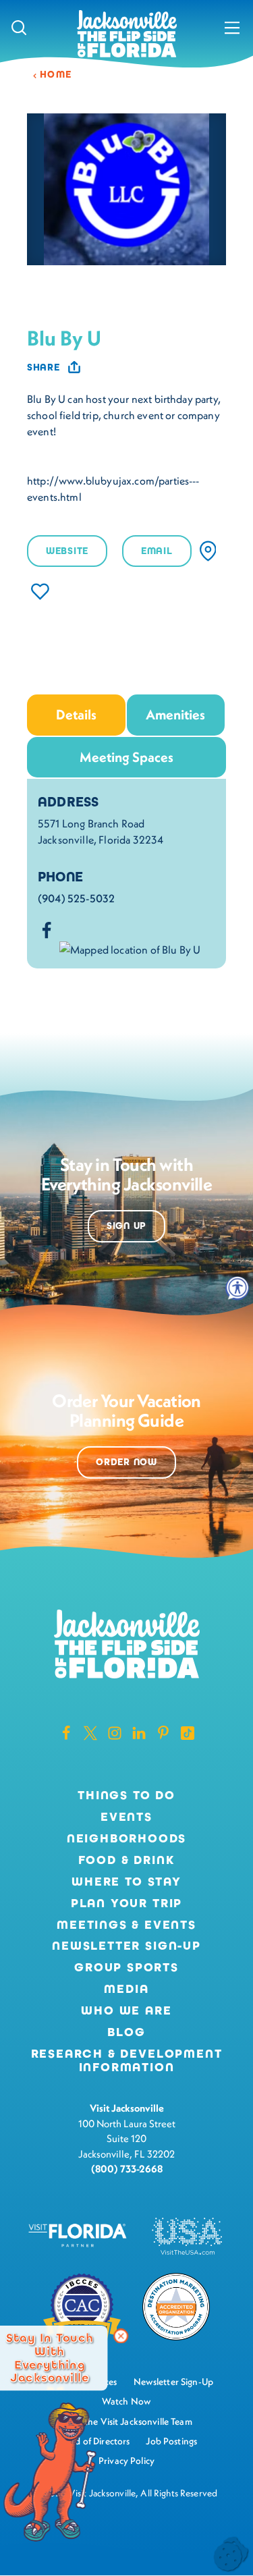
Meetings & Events (126, 1925)
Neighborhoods (127, 1839)
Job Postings (171, 2441)
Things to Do (126, 1796)
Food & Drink (127, 1861)
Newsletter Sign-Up (126, 1946)
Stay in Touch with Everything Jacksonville (50, 2358)
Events (126, 1817)
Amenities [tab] (175, 714)
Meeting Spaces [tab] (126, 757)
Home (56, 75)
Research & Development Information (127, 2061)
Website (67, 551)
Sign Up (126, 1226)
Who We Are (126, 2011)
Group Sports (126, 1968)
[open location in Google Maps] (130, 948)
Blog (126, 2032)
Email (157, 551)
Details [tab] (76, 714)
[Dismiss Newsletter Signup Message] (121, 2336)
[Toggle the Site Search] (19, 27)
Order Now (126, 1462)
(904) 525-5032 (76, 898)
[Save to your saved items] (40, 592)
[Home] (127, 35)
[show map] (208, 551)
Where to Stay (126, 1882)
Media (126, 1990)
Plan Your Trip (126, 1904)
